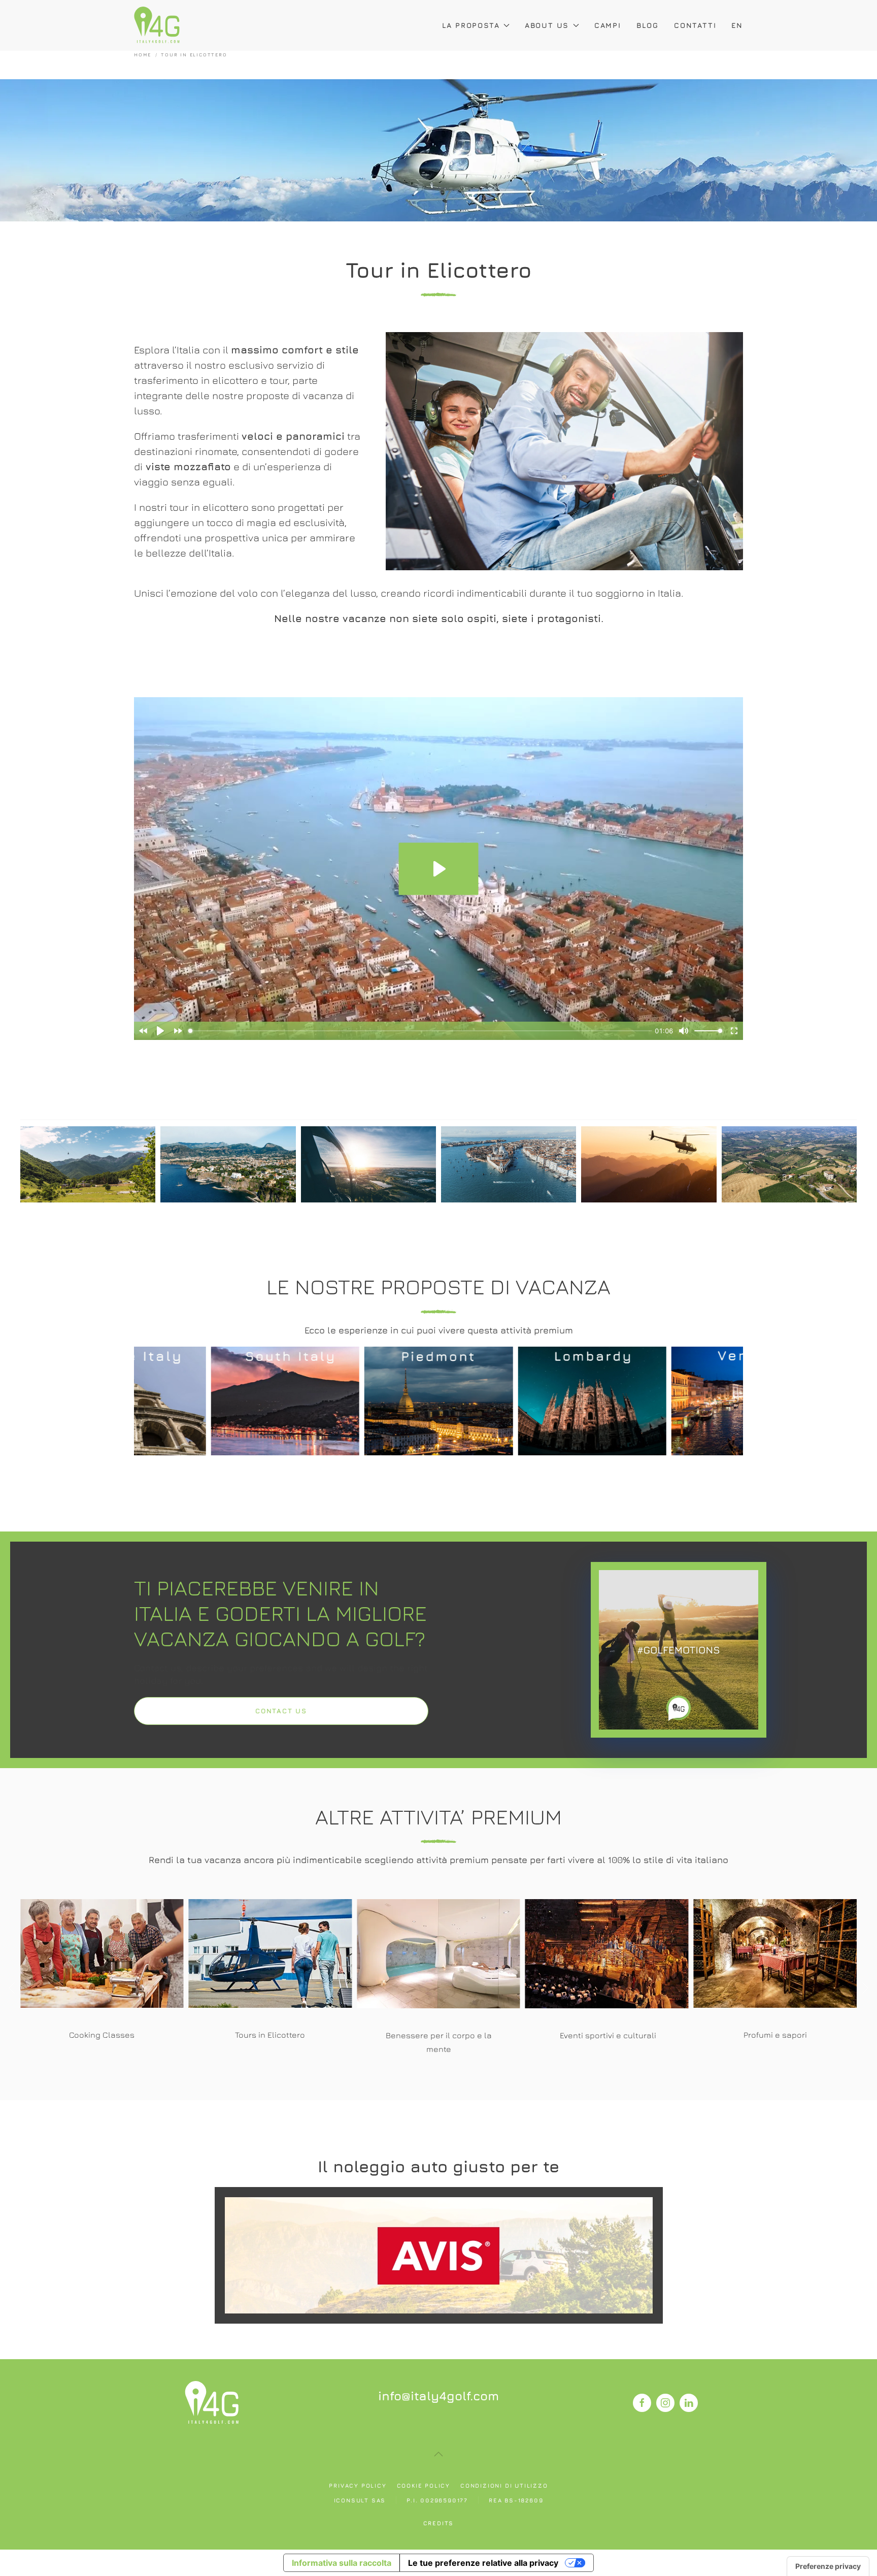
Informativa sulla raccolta (342, 2563)
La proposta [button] (471, 25)
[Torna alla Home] (157, 25)
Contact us (281, 1711)
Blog (648, 25)
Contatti (695, 25)
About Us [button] (547, 25)
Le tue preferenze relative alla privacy (483, 2563)
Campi (608, 25)
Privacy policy (358, 2485)
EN (737, 25)
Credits (439, 2523)
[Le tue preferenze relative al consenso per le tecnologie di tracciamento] (828, 2566)
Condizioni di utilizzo (504, 2485)
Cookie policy (424, 2485)
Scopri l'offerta (438, 2255)
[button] (115, 1421)
